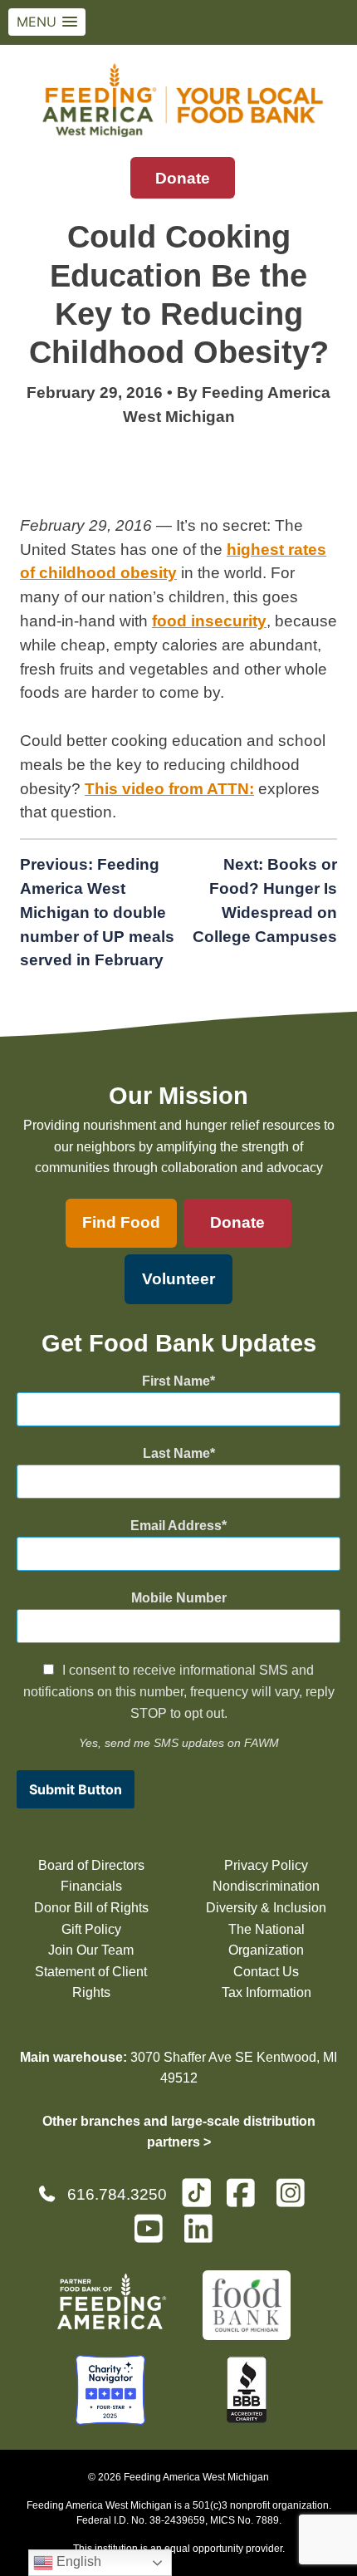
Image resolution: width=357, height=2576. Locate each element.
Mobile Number (179, 1598)
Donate (183, 178)
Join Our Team (91, 1950)
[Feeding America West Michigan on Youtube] (154, 2236)
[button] (47, 22)
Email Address (176, 1526)
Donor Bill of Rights (91, 1908)
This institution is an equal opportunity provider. (179, 2549)
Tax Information (267, 1992)
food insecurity (209, 621)
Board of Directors (91, 1865)
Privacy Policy (266, 1865)
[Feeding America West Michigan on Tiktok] (196, 2192)
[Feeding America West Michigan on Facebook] (246, 2200)
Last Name (176, 1453)
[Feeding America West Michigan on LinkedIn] (203, 2236)
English (77, 2561)
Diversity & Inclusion (266, 1908)
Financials (91, 1886)
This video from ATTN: (169, 789)
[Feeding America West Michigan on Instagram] (296, 2200)
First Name (176, 1381)
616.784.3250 (117, 2194)
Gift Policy (91, 1929)
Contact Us (266, 1972)
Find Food (121, 1222)
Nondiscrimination (266, 1886)
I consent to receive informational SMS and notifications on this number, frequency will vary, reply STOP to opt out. (179, 1691)
